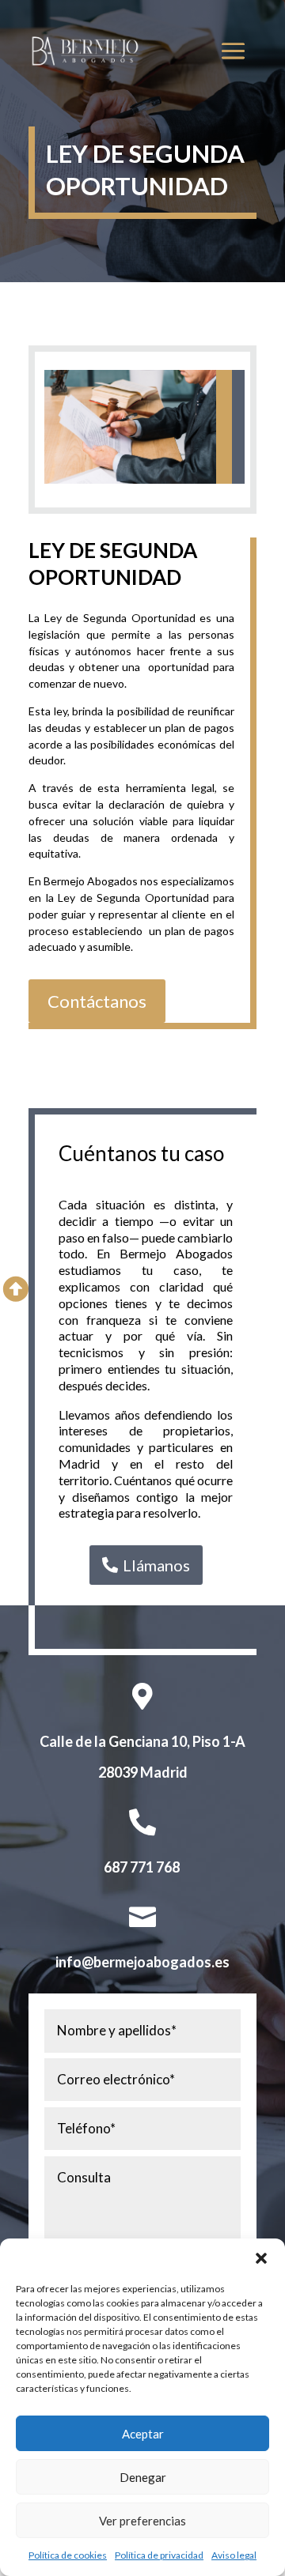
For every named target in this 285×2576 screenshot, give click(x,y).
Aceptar (143, 2434)
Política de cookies (68, 2555)
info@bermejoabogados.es (142, 1962)
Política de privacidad (159, 2555)
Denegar (143, 2477)
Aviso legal (234, 2555)
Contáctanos (97, 1001)
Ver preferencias (142, 2521)
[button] (261, 2258)
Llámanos (156, 1565)
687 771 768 (142, 1867)
